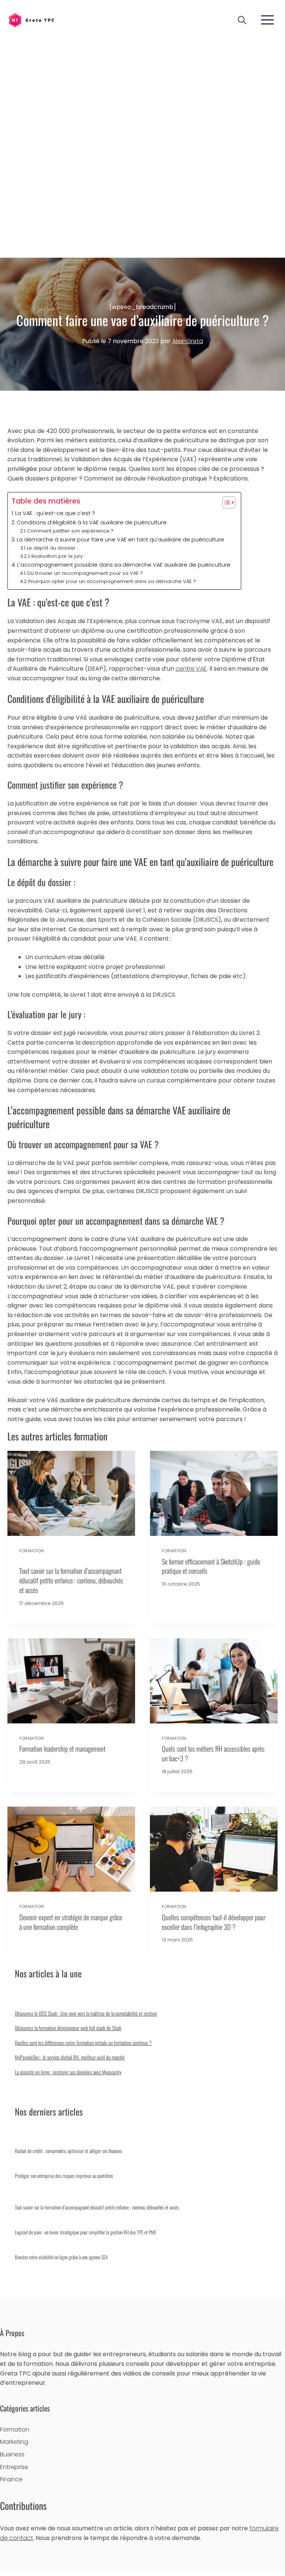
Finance (11, 2479)
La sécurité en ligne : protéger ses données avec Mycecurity (68, 2072)
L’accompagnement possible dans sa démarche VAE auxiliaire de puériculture (125, 565)
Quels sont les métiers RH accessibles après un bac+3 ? (213, 1753)
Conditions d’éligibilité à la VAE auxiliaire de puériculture (92, 522)
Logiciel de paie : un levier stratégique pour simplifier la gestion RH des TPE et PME (86, 2232)
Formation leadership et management (62, 1748)
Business (12, 2454)
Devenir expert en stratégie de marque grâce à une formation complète (71, 1922)
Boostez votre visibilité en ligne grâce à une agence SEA (61, 2257)
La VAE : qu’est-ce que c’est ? (55, 513)
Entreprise (14, 2467)
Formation (32, 1551)
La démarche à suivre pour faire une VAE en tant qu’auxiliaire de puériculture (120, 540)
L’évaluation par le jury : (57, 556)
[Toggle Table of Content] (225, 502)
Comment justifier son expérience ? (70, 531)
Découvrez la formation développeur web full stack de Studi (68, 2028)
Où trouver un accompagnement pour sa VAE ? (85, 573)
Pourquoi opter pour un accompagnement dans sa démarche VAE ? (112, 581)
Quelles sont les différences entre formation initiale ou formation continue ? (83, 2043)
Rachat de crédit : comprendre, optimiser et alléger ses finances (68, 2151)
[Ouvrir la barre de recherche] (242, 20)
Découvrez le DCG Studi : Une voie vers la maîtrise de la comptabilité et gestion (86, 2013)
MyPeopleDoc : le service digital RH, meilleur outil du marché (70, 2057)
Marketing (14, 2442)
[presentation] (71, 1493)
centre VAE (191, 669)
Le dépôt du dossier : (52, 548)
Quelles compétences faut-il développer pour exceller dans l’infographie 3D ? (214, 1922)
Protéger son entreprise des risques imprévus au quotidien (64, 2176)
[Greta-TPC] (31, 21)
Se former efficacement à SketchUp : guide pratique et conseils (211, 1566)
